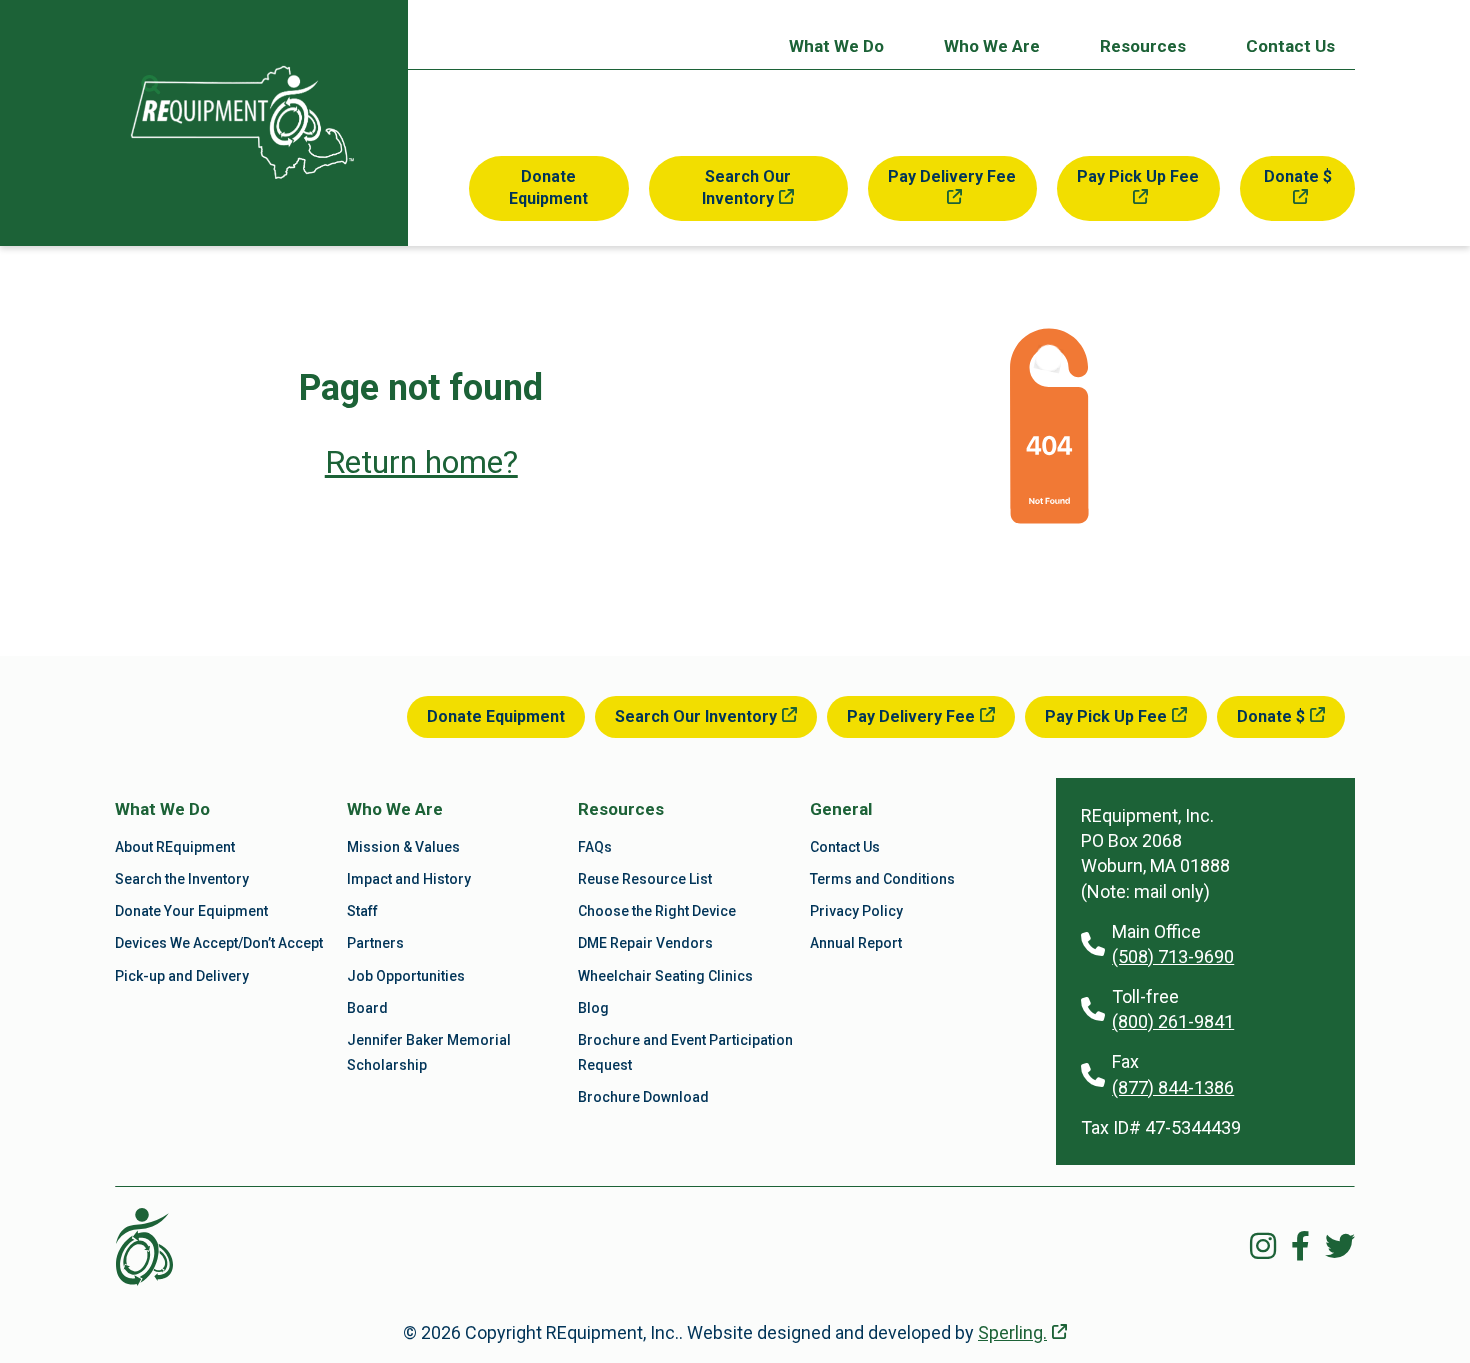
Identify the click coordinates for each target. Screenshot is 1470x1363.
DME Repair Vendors (645, 943)
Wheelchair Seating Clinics (665, 976)
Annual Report (856, 943)
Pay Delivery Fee (952, 176)
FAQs (595, 847)
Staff (362, 911)
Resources (1143, 46)
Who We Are (992, 46)
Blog (593, 1008)
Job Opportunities (406, 976)
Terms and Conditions (882, 879)
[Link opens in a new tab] (1263, 1246)
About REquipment (175, 847)
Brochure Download (643, 1097)
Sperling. (1012, 1332)
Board (367, 1008)
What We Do (836, 46)
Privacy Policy (856, 911)
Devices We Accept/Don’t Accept (219, 943)
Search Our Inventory (746, 187)
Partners (375, 943)
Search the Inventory (182, 879)
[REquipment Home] (242, 122)
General (841, 809)
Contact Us (1290, 46)
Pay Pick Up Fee (1138, 176)
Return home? (421, 462)
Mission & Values (403, 847)
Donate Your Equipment (191, 911)
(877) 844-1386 (1173, 1087)
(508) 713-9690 (1173, 956)
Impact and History (409, 879)
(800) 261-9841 (1173, 1021)
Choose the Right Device (657, 911)
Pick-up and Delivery (182, 976)
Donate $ (1298, 176)
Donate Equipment (548, 187)
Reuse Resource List (645, 879)
